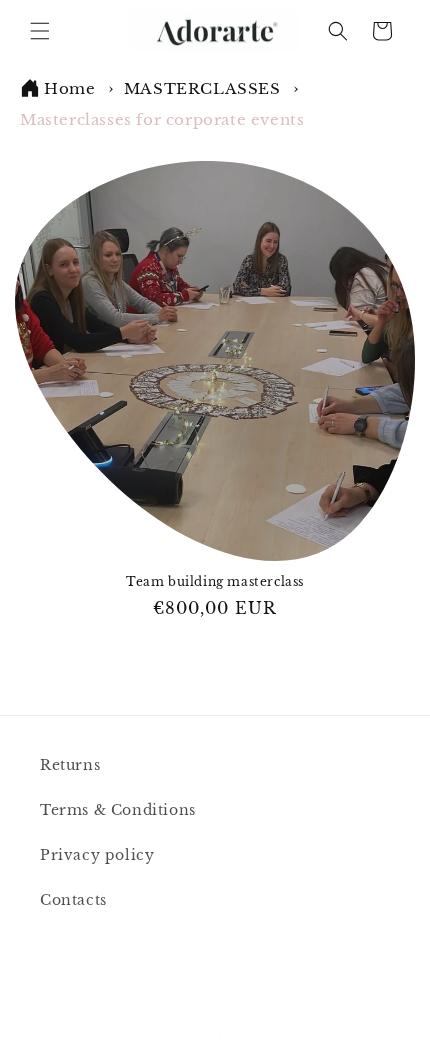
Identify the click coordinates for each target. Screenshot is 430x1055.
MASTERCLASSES (204, 88)
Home (69, 88)
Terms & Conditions (118, 810)
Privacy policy (97, 855)
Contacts (73, 900)
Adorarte (242, 1038)
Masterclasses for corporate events (162, 119)
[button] (40, 31)
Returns (70, 765)
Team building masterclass (215, 581)
